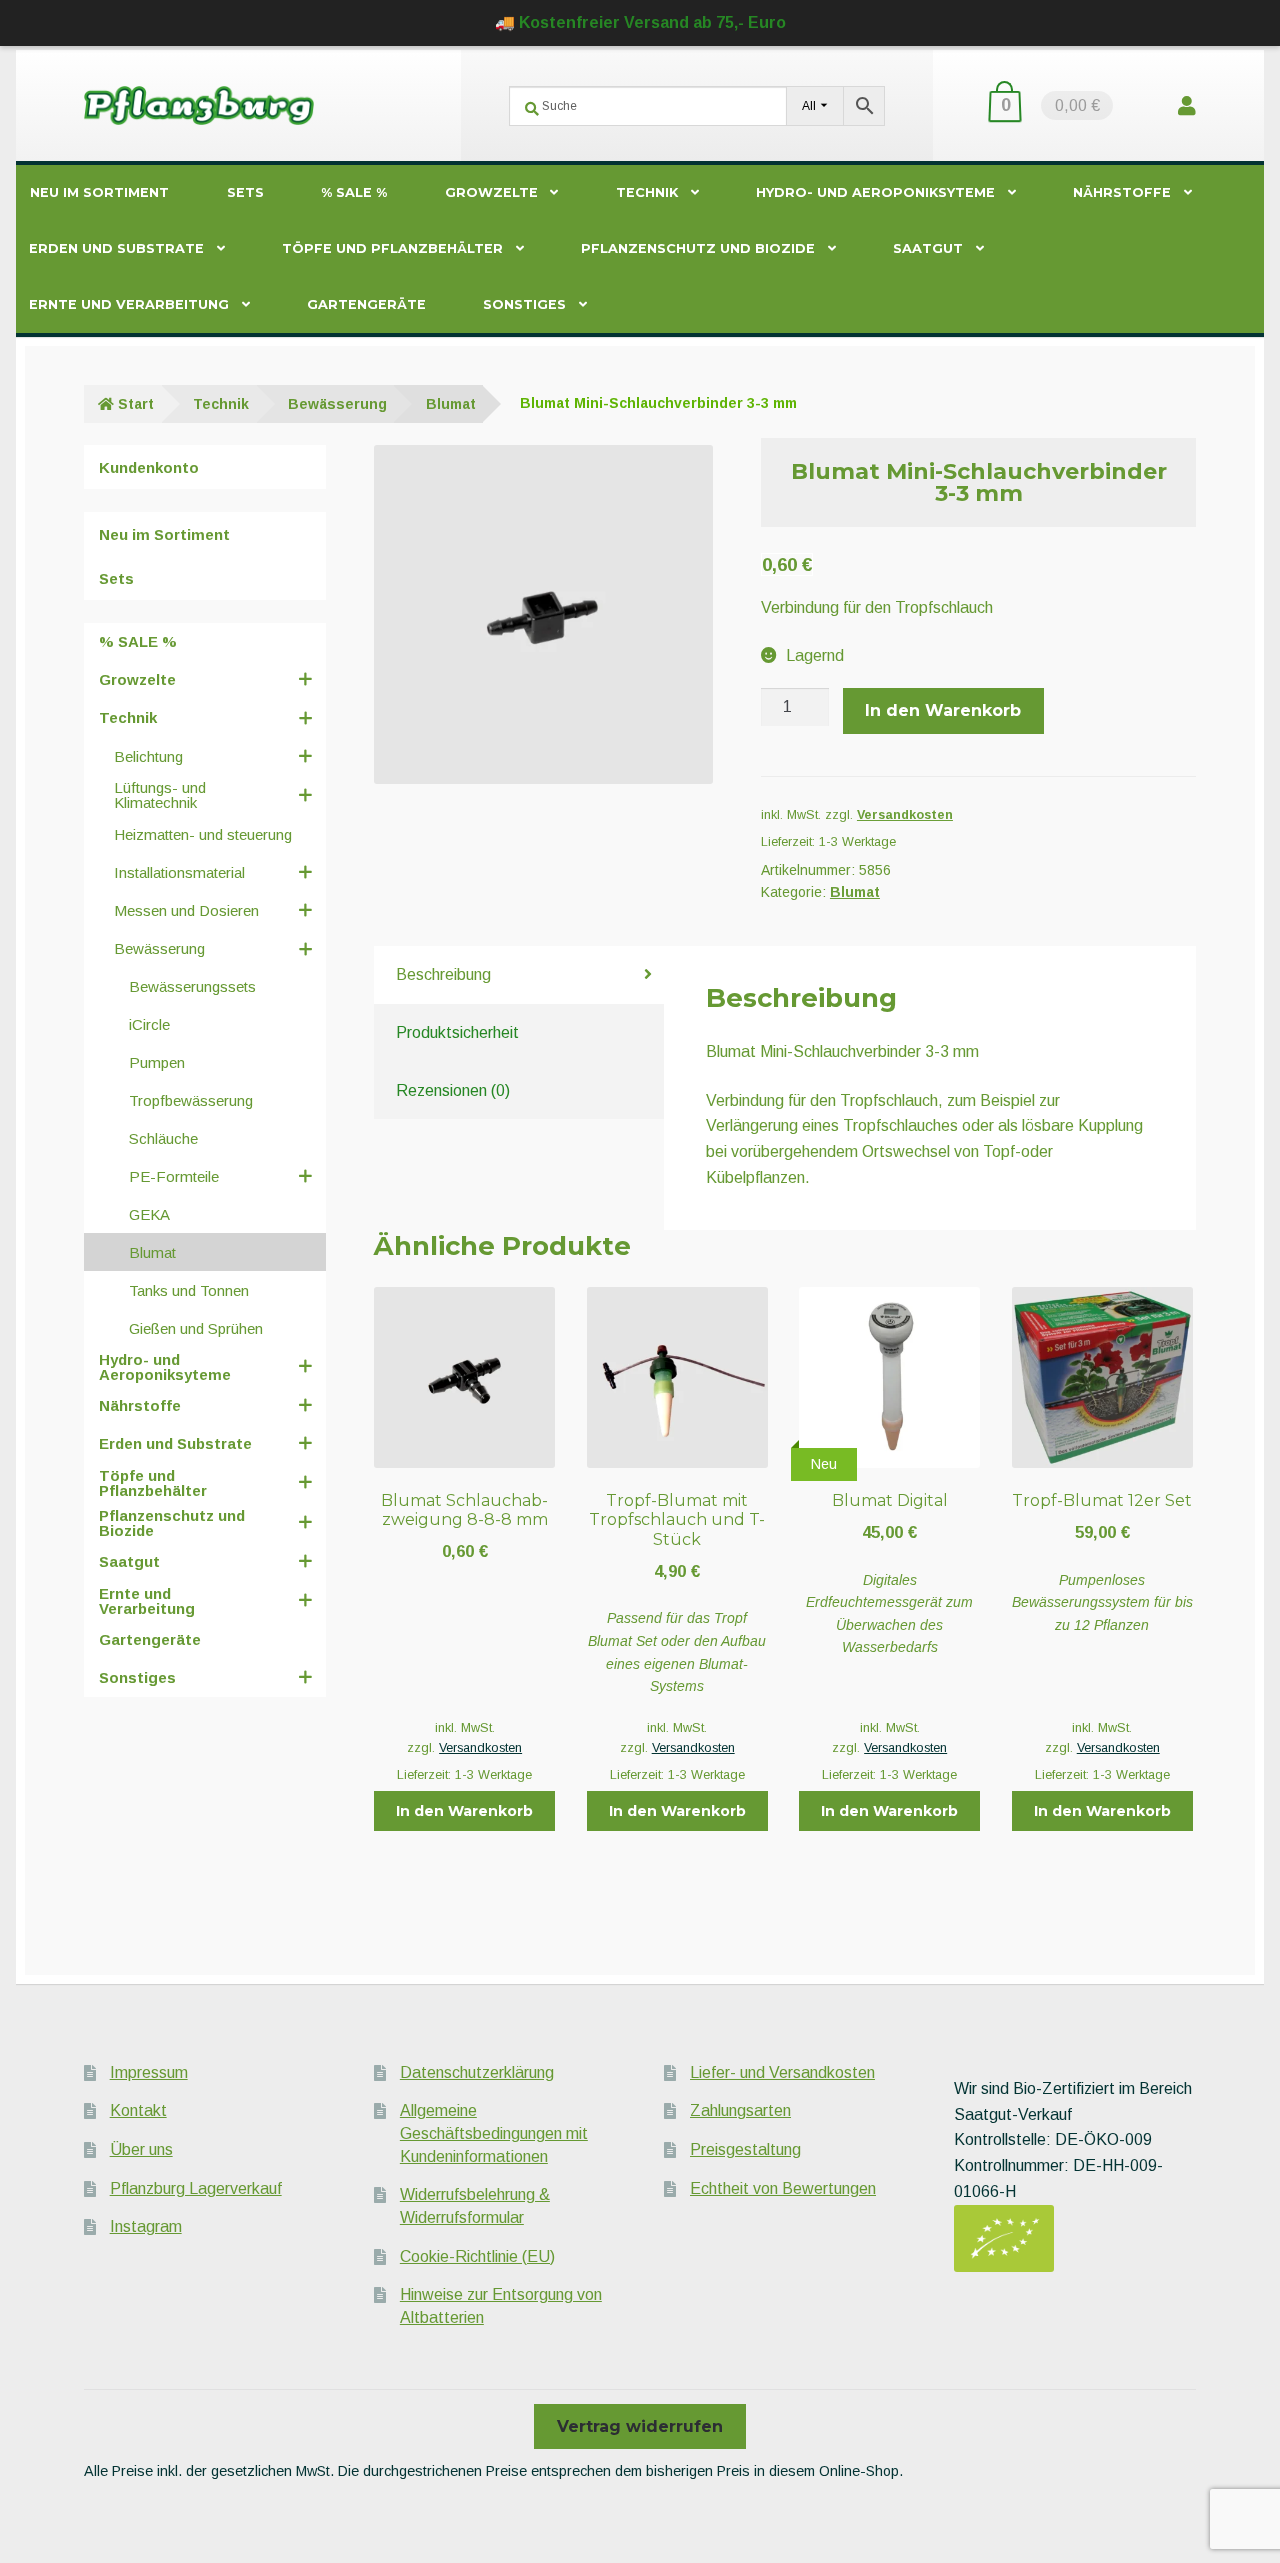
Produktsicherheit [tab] (457, 1032)
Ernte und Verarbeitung (129, 304)
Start (136, 404)
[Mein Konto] (1187, 105)
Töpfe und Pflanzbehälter (392, 248)
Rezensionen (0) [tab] (453, 1090)
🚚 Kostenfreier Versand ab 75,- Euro (640, 22)
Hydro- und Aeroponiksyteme (875, 192)
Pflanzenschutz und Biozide (698, 248)
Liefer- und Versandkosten (782, 2072)
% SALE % (354, 192)
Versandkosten (905, 815)
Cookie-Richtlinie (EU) (477, 2256)
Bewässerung (337, 404)
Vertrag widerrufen (640, 2426)
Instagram (146, 2226)
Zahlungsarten (740, 2110)
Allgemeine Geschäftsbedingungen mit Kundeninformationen (494, 2133)
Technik (647, 192)
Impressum (149, 2072)
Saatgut (928, 248)
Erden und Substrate (116, 248)
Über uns (141, 2149)
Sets (245, 192)
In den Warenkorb (943, 710)
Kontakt (138, 2110)
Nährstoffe (1122, 192)
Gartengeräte (366, 304)
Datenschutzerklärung (477, 2072)
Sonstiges (524, 304)
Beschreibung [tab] (443, 974)
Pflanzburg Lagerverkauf (196, 2188)
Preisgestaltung (745, 2149)
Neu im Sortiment (99, 192)
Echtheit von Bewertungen (783, 2188)
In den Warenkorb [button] (464, 1811)
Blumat (451, 404)
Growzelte (491, 192)
